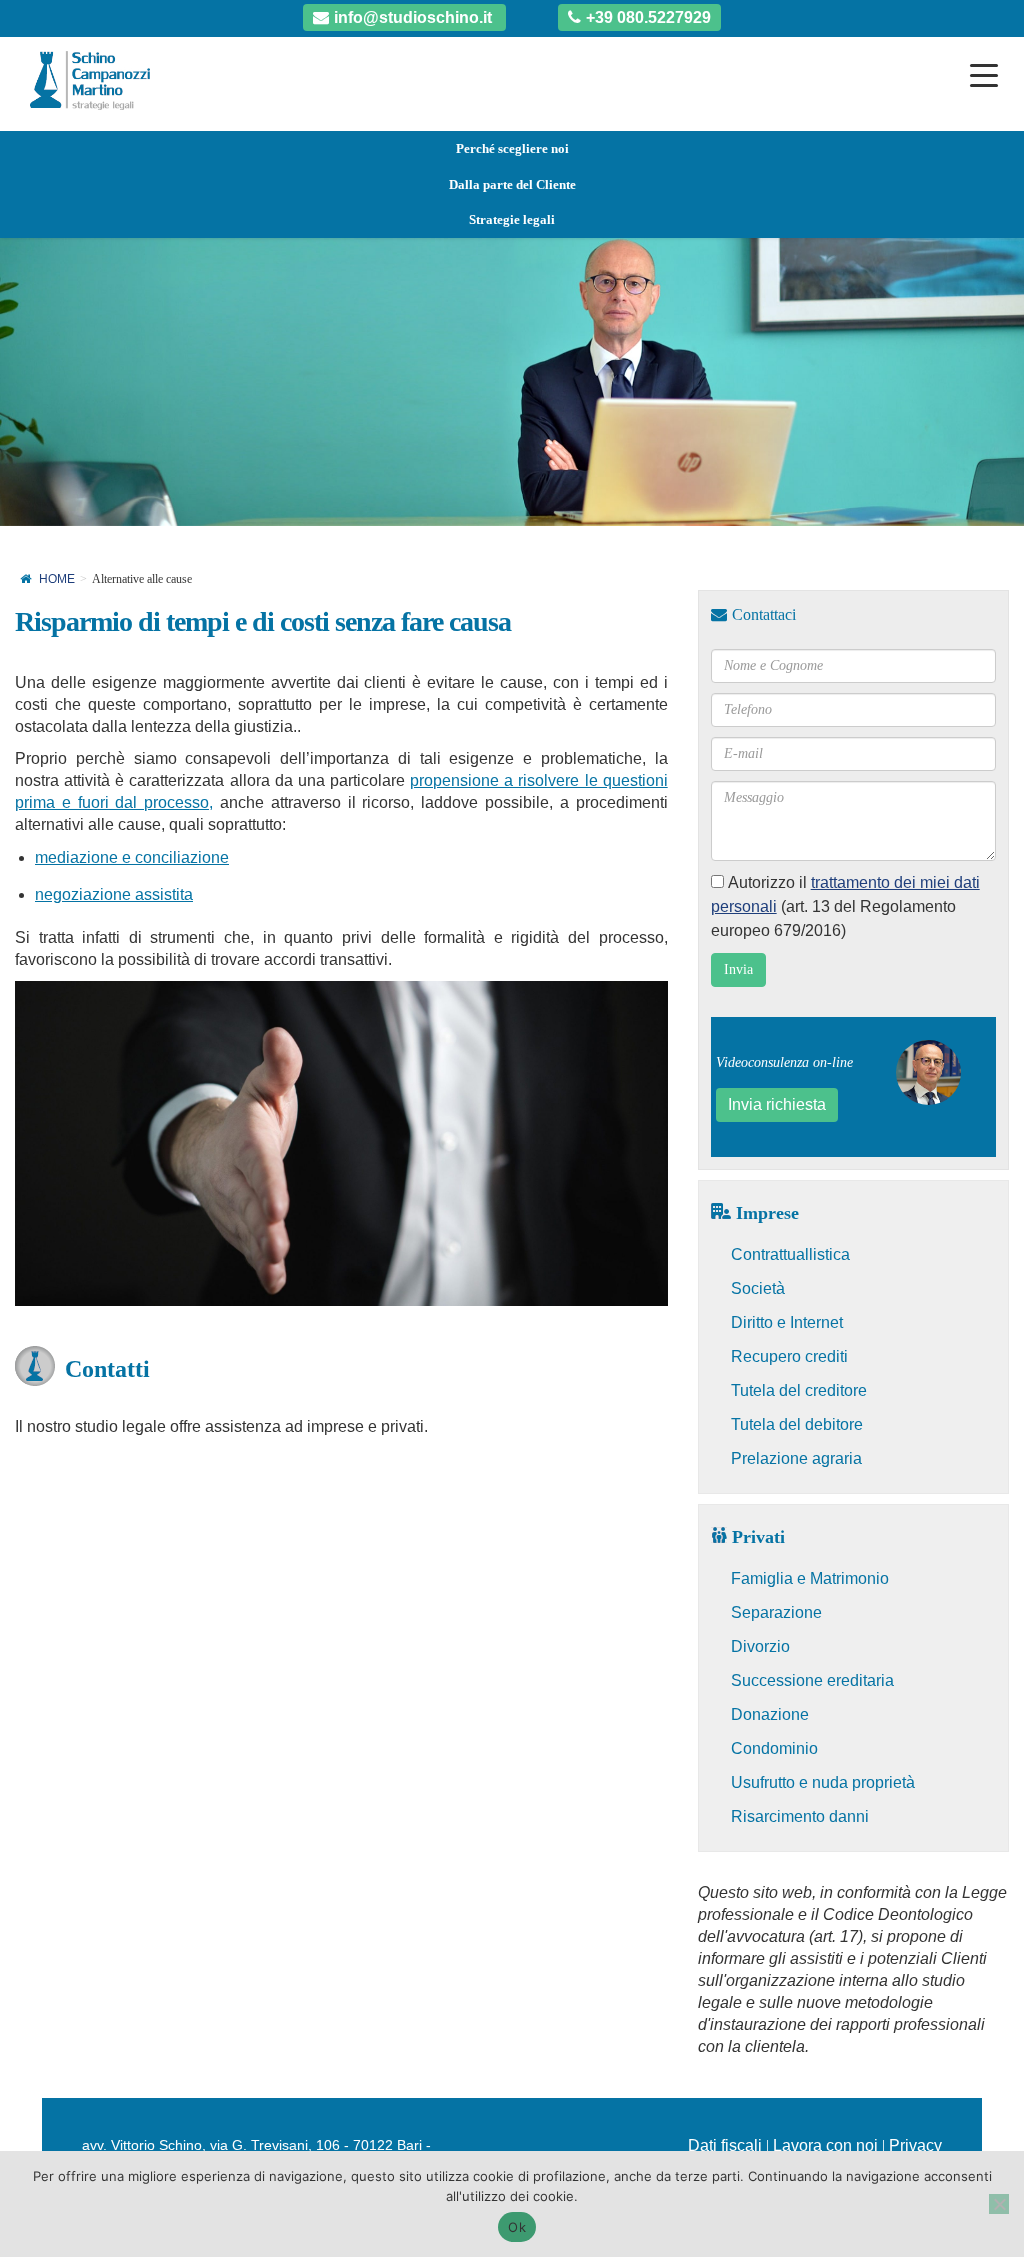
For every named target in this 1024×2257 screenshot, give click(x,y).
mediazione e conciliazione (132, 857)
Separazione (776, 1612)
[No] (999, 2204)
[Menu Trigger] (984, 75)
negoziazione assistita (114, 894)
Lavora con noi (825, 2145)
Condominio (774, 1748)
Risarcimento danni (800, 1816)
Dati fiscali (725, 2145)
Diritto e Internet (787, 1322)
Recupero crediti (789, 1356)
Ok (517, 2227)
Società (758, 1288)
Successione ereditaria (812, 1680)
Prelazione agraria (796, 1458)
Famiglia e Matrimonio (810, 1578)
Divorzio (760, 1646)
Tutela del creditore (799, 1390)
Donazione (770, 1714)
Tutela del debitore (797, 1424)
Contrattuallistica (790, 1254)
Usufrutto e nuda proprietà (823, 1782)
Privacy (915, 2145)
